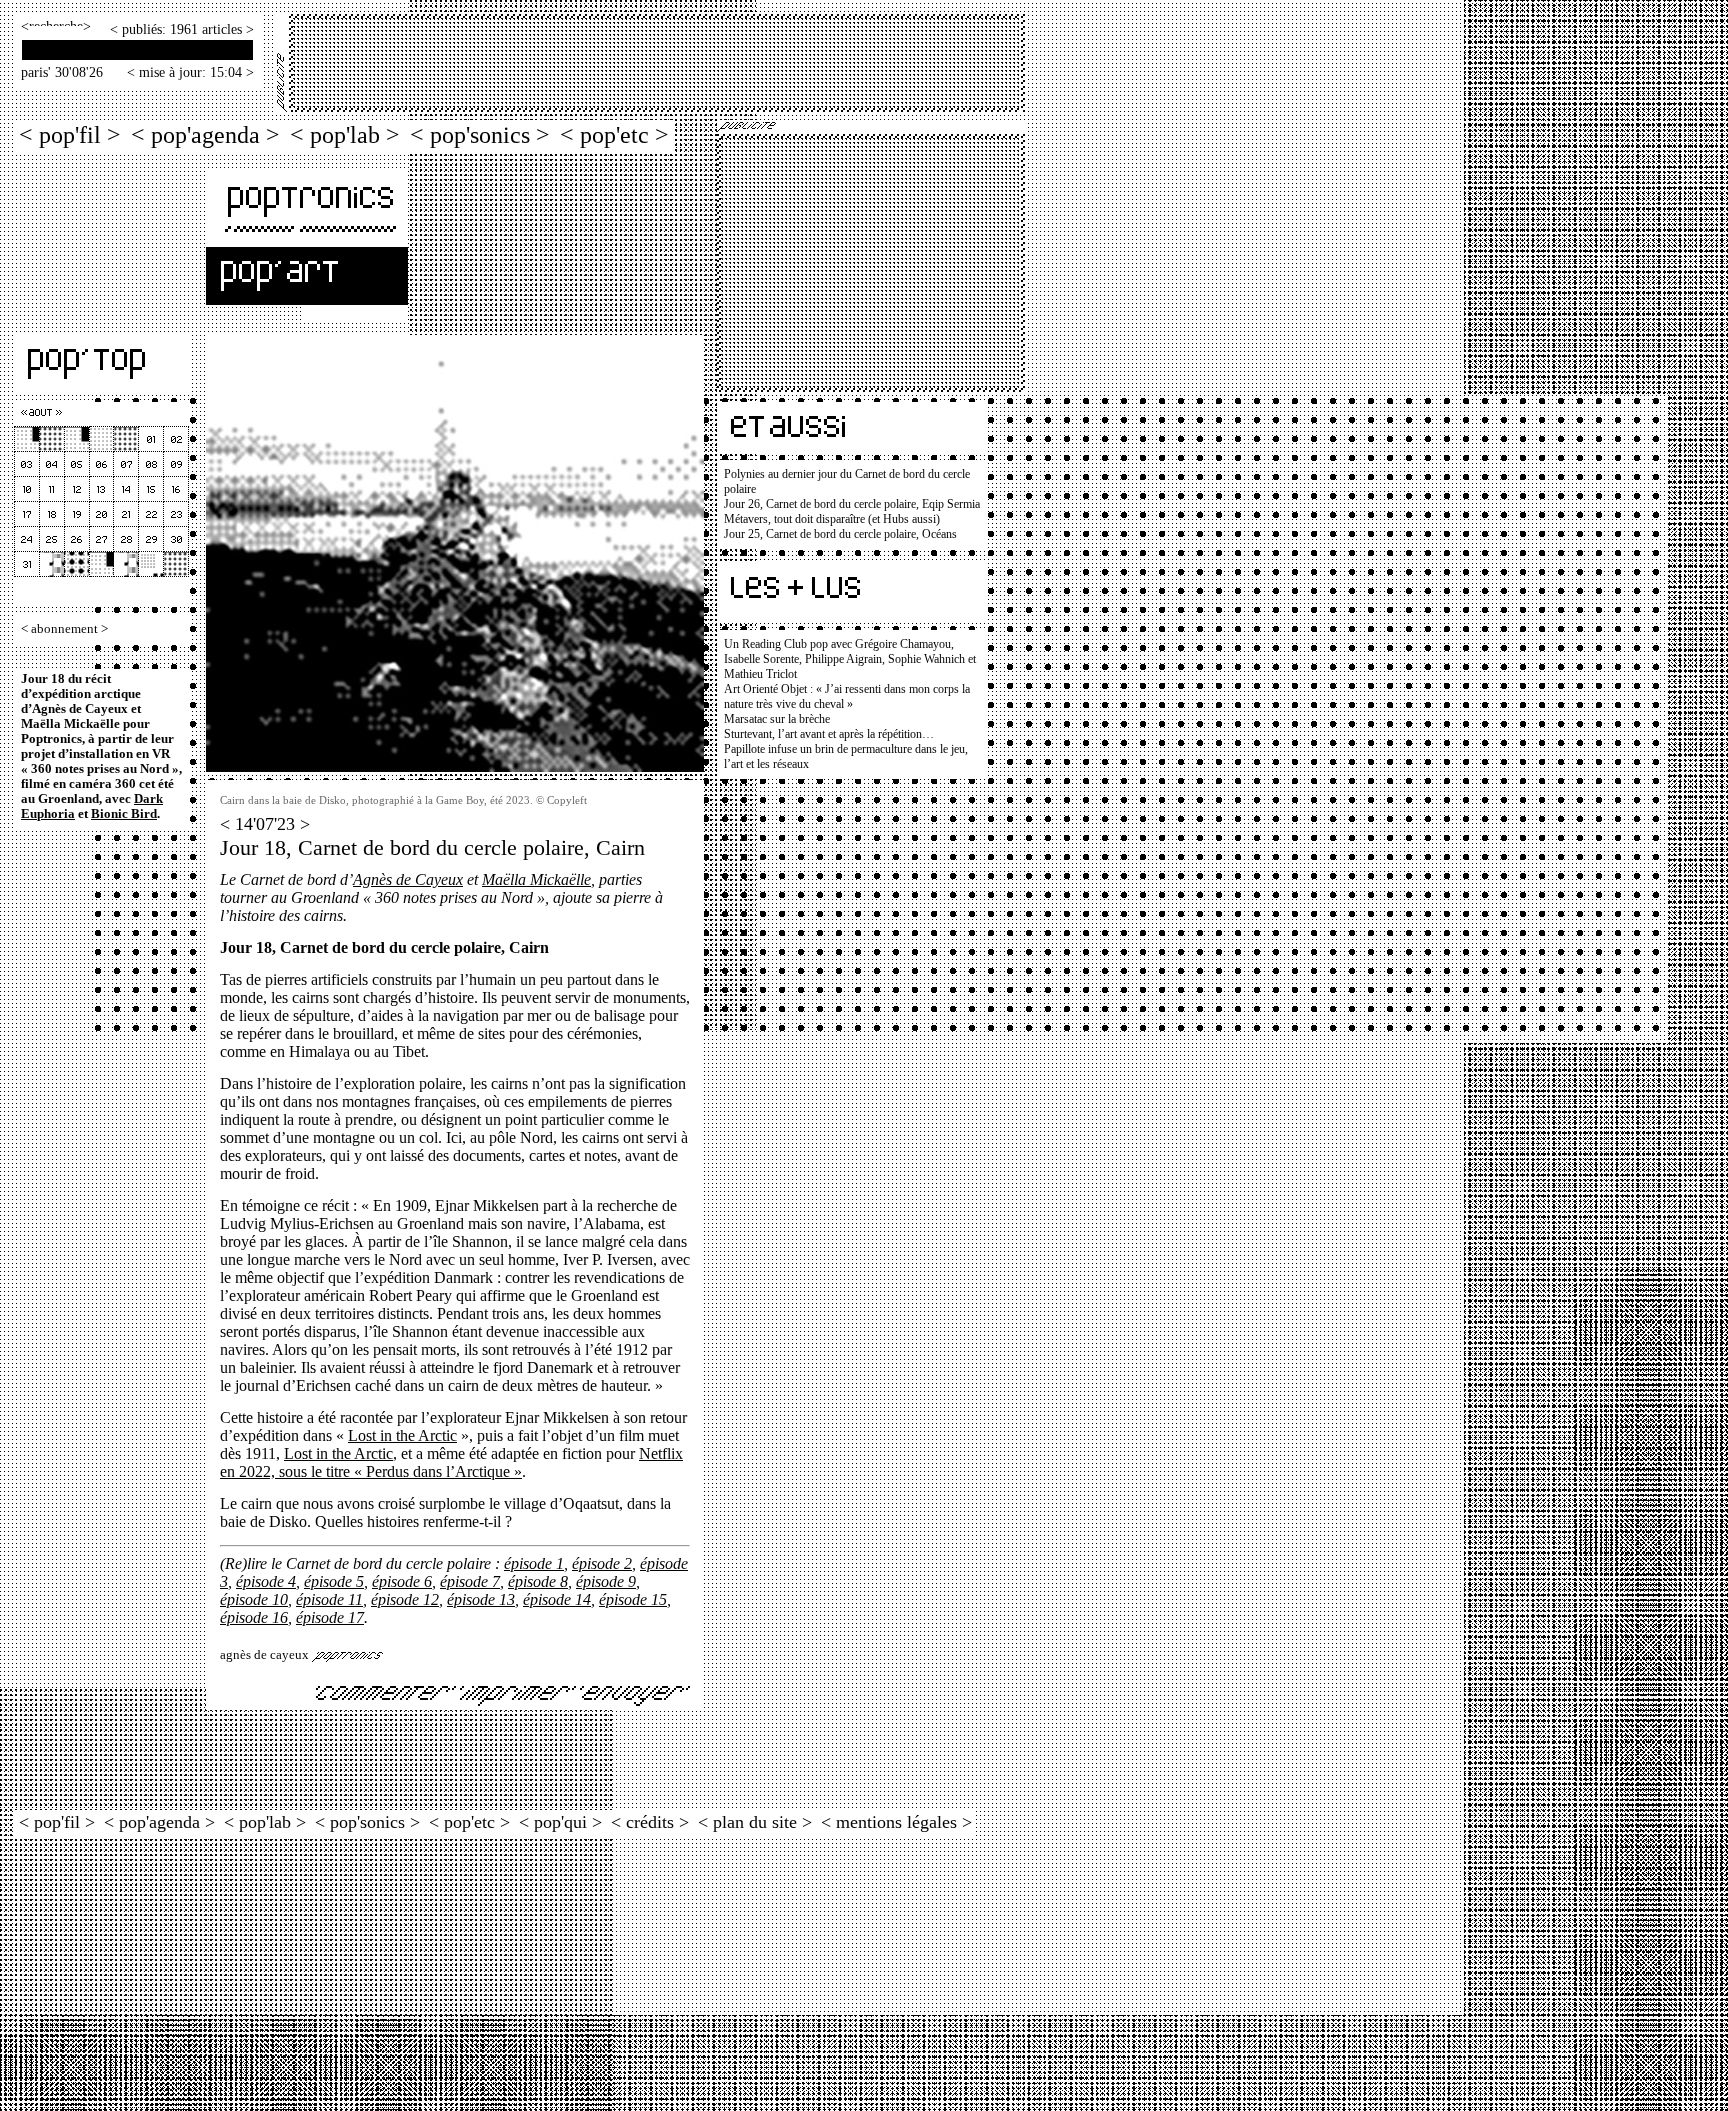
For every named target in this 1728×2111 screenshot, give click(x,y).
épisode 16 (254, 1617)
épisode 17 (330, 1617)
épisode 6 (402, 1581)
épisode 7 (470, 1581)
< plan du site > (755, 1822)
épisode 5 (334, 1581)
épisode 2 (602, 1563)
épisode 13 (481, 1599)
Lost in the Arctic (402, 1435)
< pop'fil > (70, 134)
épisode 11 (329, 1599)
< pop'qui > (560, 1822)
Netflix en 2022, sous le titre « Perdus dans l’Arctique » (451, 1462)
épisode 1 (534, 1563)
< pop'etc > (614, 134)
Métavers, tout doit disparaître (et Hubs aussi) (832, 519)
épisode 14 (557, 1599)
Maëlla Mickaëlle (536, 879)
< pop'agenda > (205, 134)
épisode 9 (606, 1581)
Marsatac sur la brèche (777, 719)
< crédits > (650, 1822)
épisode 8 (538, 1581)
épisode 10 (254, 1599)
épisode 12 (405, 1599)
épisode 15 (633, 1599)
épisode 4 (266, 1581)
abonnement (64, 629)
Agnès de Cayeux (408, 879)
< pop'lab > (345, 134)
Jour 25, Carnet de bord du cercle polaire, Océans (840, 534)
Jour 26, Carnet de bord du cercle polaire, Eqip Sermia (852, 504)
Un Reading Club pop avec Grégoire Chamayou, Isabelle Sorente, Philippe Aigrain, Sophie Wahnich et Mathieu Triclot (850, 659)
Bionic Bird (124, 814)
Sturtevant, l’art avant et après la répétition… (829, 734)
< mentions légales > (896, 1822)
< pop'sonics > (480, 134)
